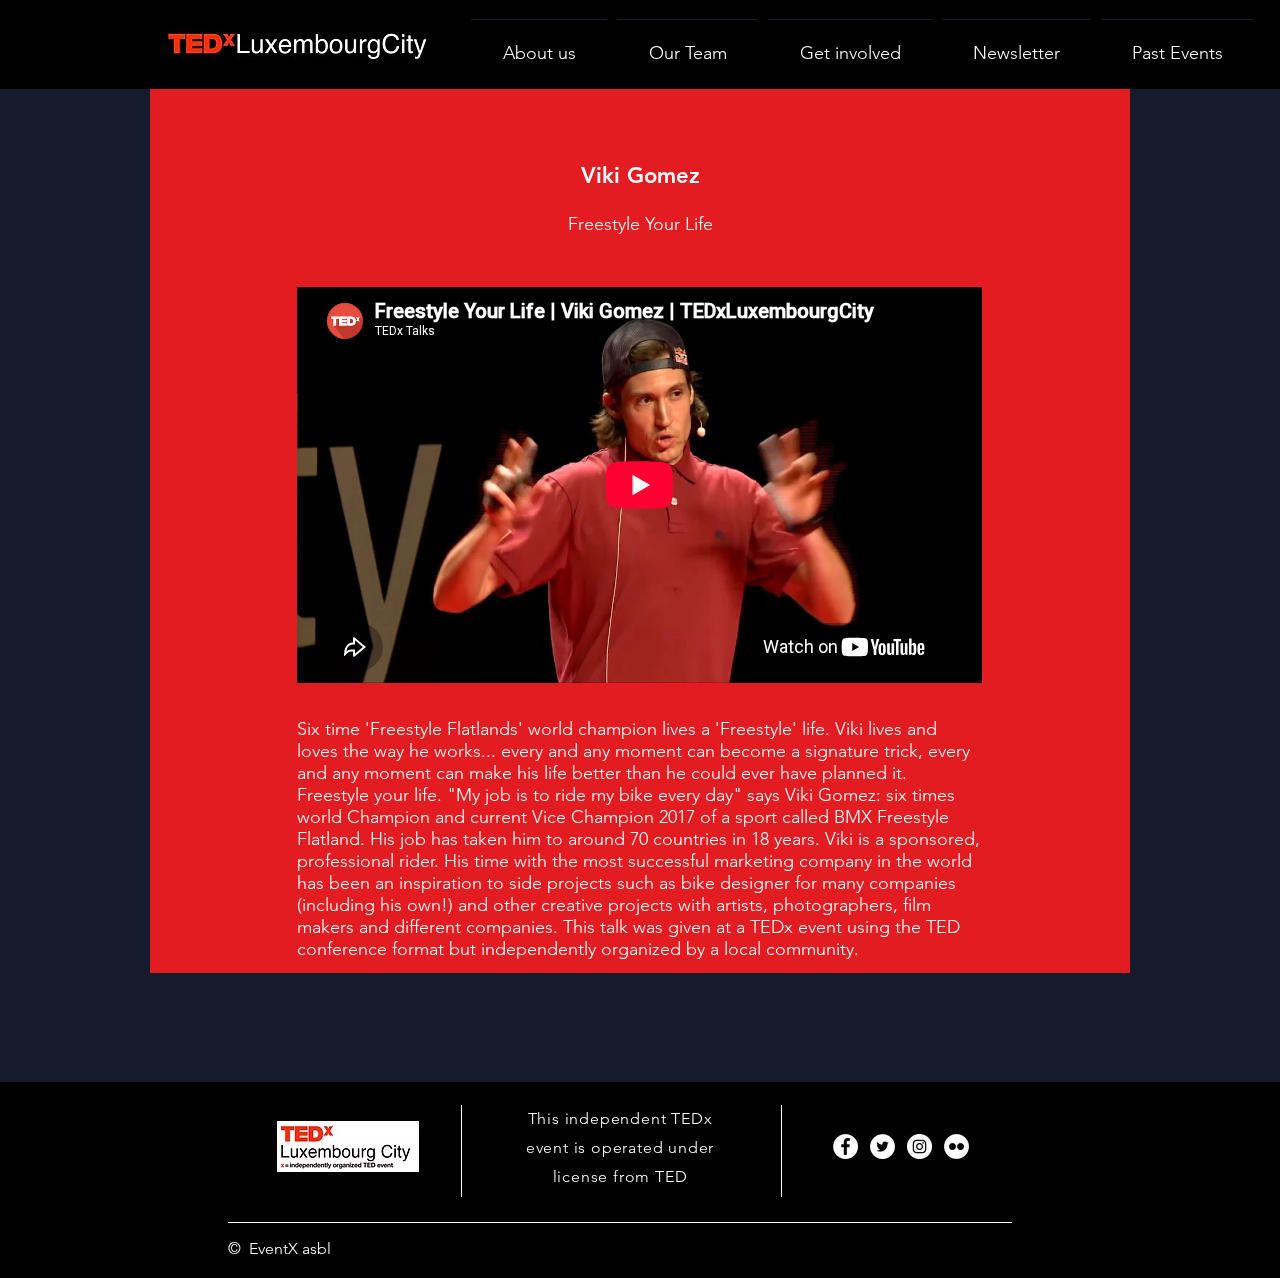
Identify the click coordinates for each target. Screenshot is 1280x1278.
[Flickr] (956, 1146)
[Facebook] (845, 1146)
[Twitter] (882, 1146)
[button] (850, 44)
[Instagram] (919, 1146)
